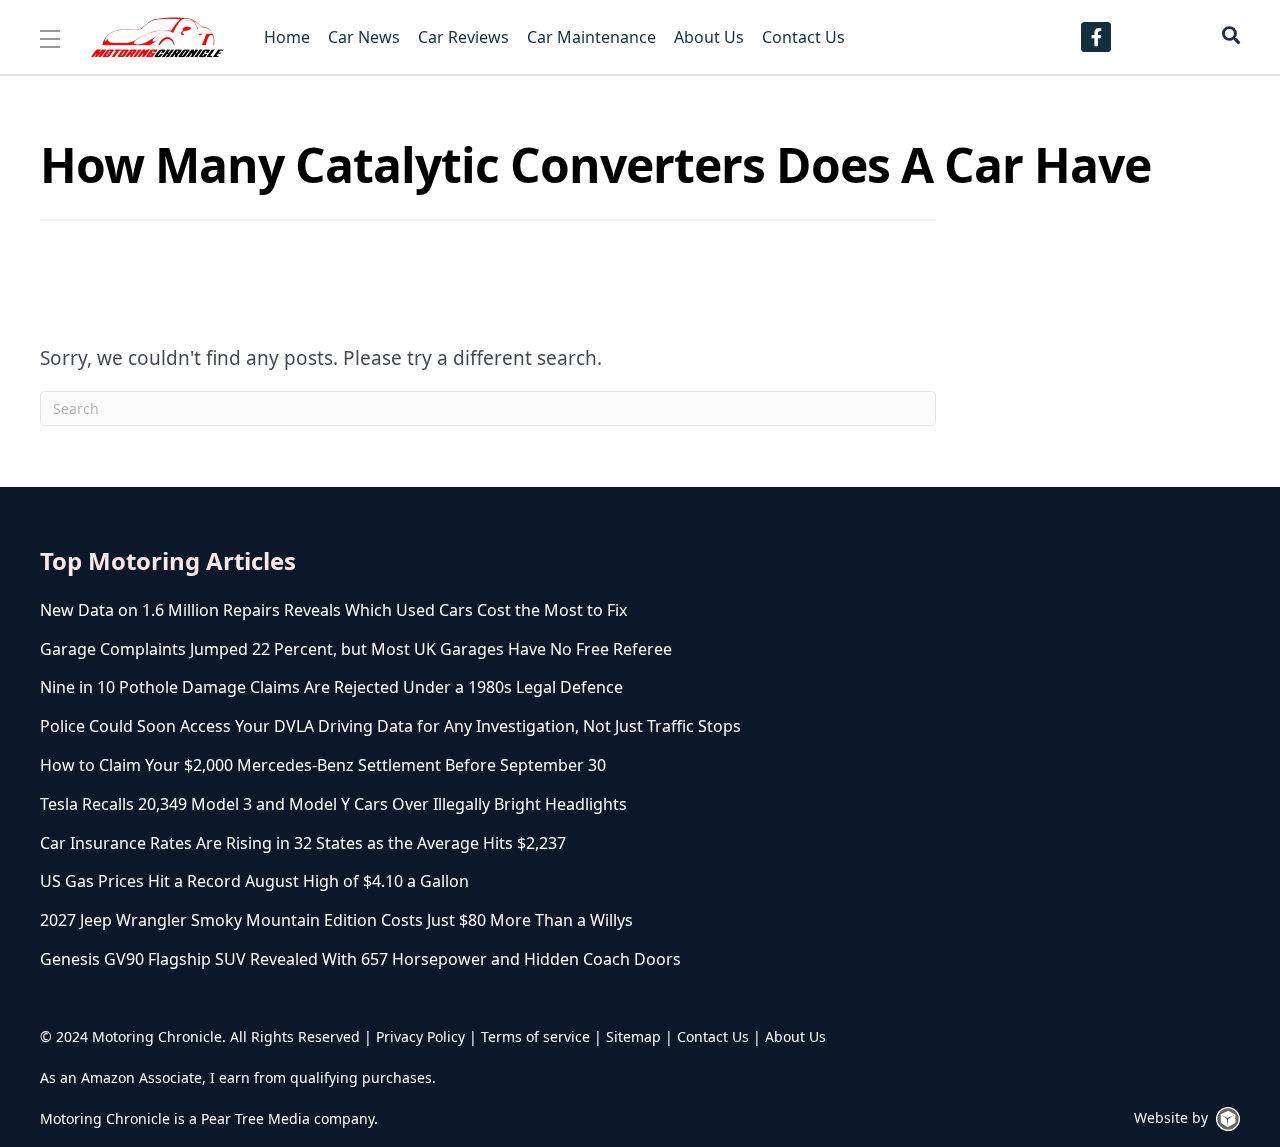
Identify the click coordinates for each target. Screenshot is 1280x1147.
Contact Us (713, 1036)
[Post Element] (429, 610)
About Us (795, 1036)
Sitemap (633, 1036)
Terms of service (535, 1036)
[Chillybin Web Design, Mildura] (1228, 1119)
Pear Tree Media (255, 1118)
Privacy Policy (420, 1036)
